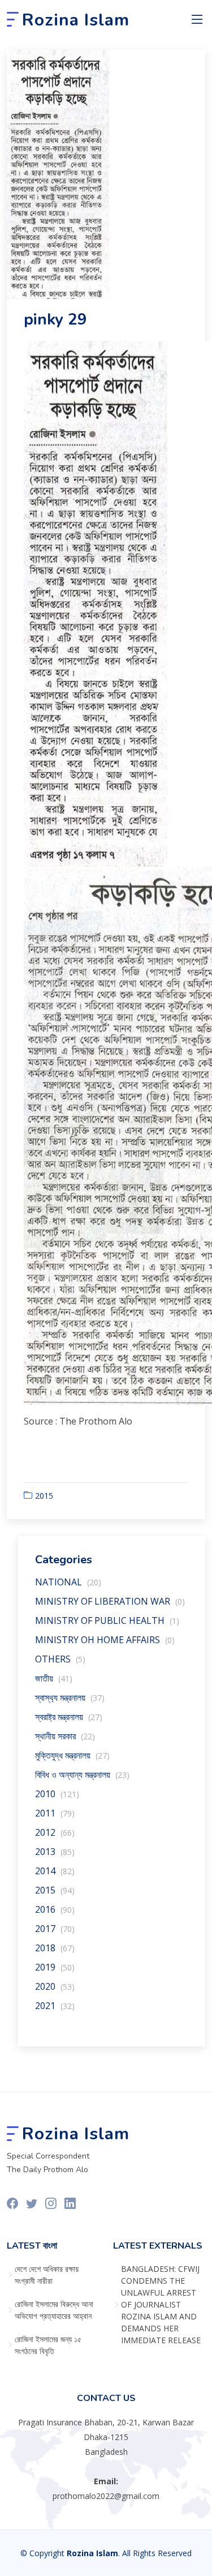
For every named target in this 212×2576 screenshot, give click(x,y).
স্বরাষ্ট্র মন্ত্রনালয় (69, 1717)
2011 (55, 1813)
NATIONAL (68, 1582)
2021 (55, 2006)
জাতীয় (54, 1678)
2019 (55, 1967)
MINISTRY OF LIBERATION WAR (110, 1601)
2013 (55, 1852)
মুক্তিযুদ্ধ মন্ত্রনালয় (72, 1755)
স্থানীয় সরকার (65, 1736)
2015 (44, 1496)
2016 (55, 1909)
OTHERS (60, 1659)
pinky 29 (55, 319)
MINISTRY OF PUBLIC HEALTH (107, 1620)
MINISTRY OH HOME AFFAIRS (105, 1640)
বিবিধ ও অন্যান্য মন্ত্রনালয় (82, 1775)
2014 (55, 1871)
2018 (55, 1948)
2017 (55, 1929)
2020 (55, 1986)
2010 (57, 1794)
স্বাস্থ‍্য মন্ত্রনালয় (70, 1698)
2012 (55, 1832)
